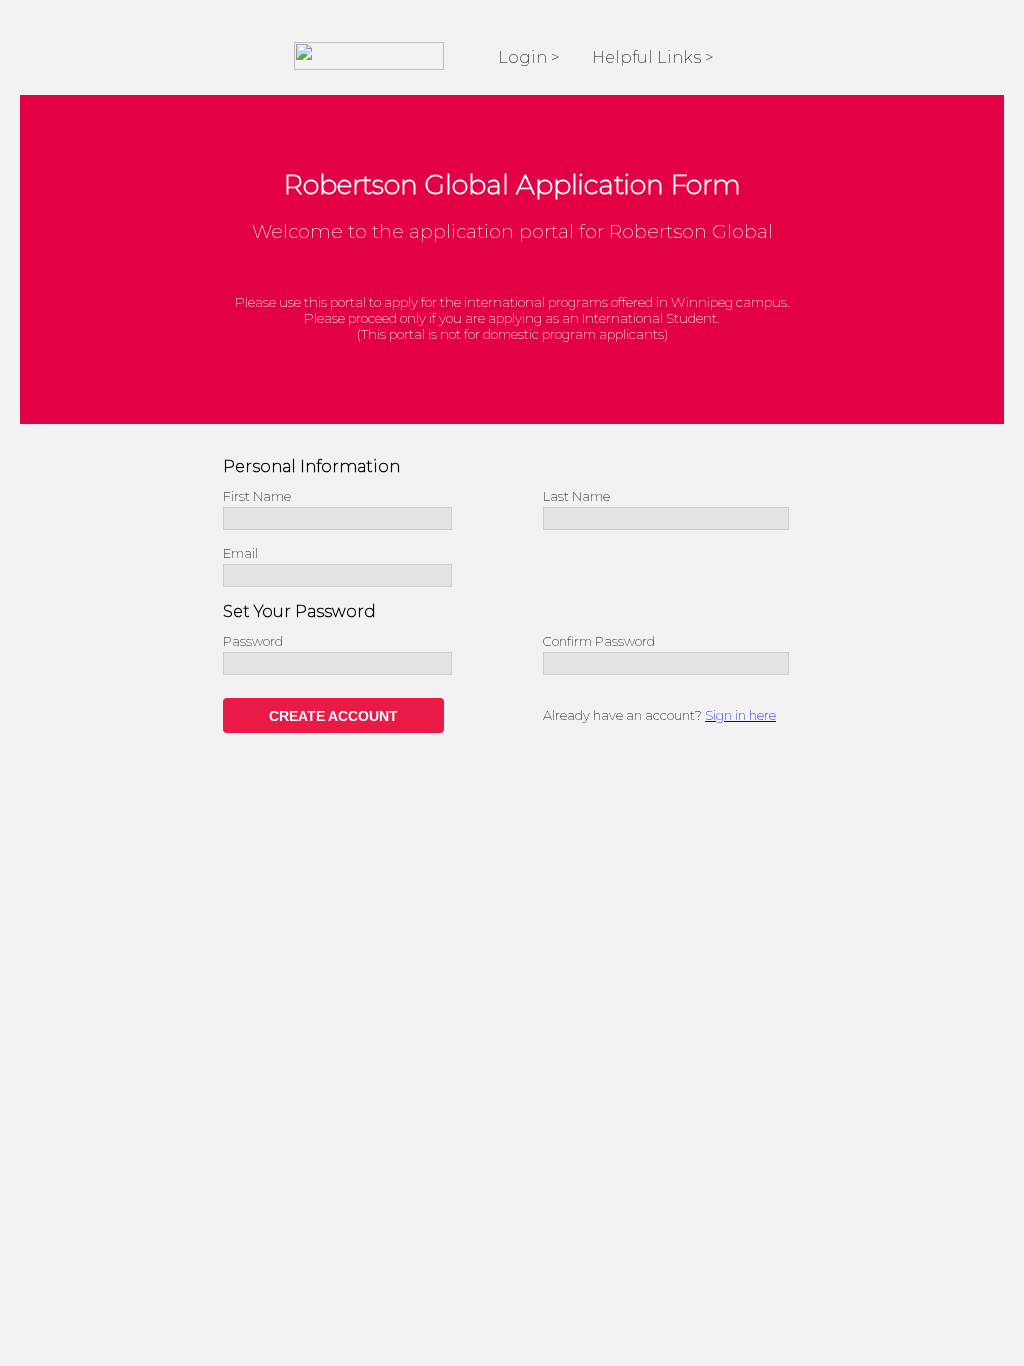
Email (240, 553)
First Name (257, 496)
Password (253, 641)
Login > (529, 57)
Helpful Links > (653, 57)
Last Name (576, 496)
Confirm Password (599, 641)
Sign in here (740, 715)
